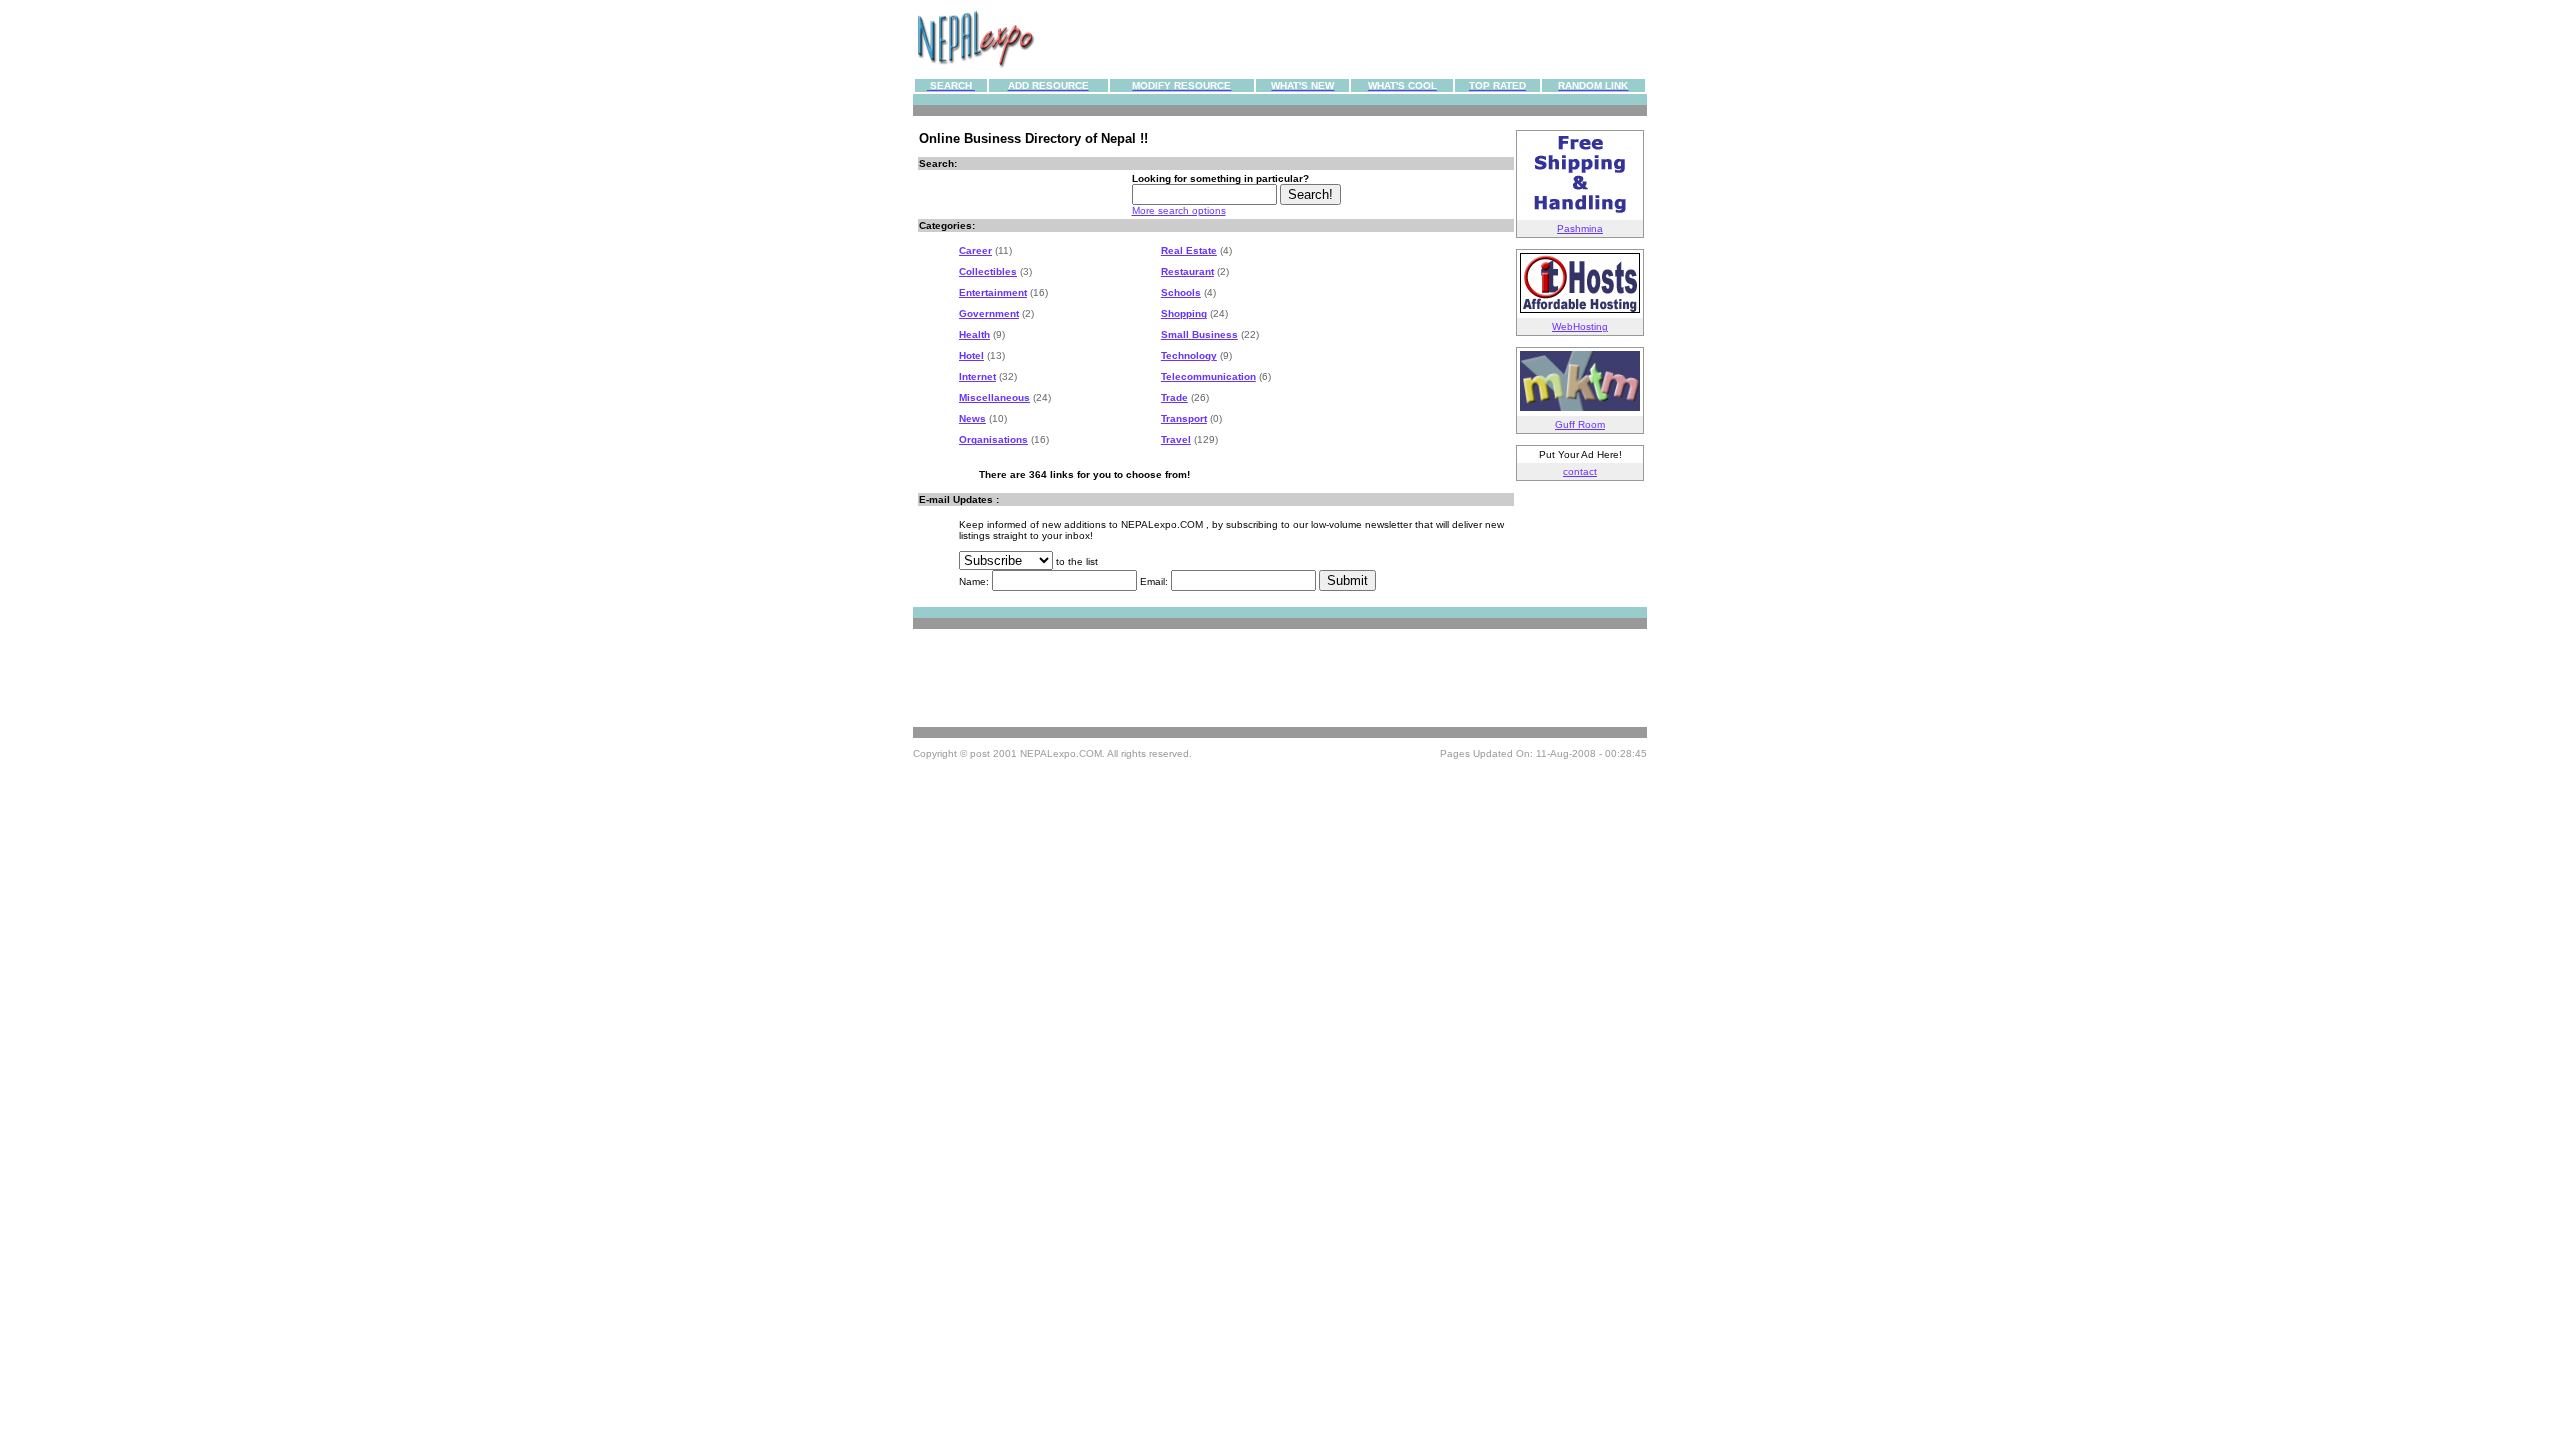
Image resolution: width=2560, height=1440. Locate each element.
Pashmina (1580, 228)
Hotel (971, 355)
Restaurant (1187, 271)
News (972, 418)
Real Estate (1189, 250)
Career (975, 250)
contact (1580, 471)
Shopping (1184, 313)
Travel (1176, 439)
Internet (977, 376)
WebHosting (1580, 326)
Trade (1174, 397)
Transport (1184, 418)
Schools (1181, 292)
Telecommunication (1208, 376)
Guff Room (1580, 424)
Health (974, 334)
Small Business (1199, 334)
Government (989, 313)
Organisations (993, 439)
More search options (1179, 210)
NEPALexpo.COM (1061, 753)
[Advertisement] (1342, 39)
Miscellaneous (994, 397)
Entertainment (993, 292)
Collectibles (988, 271)
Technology (1189, 355)
